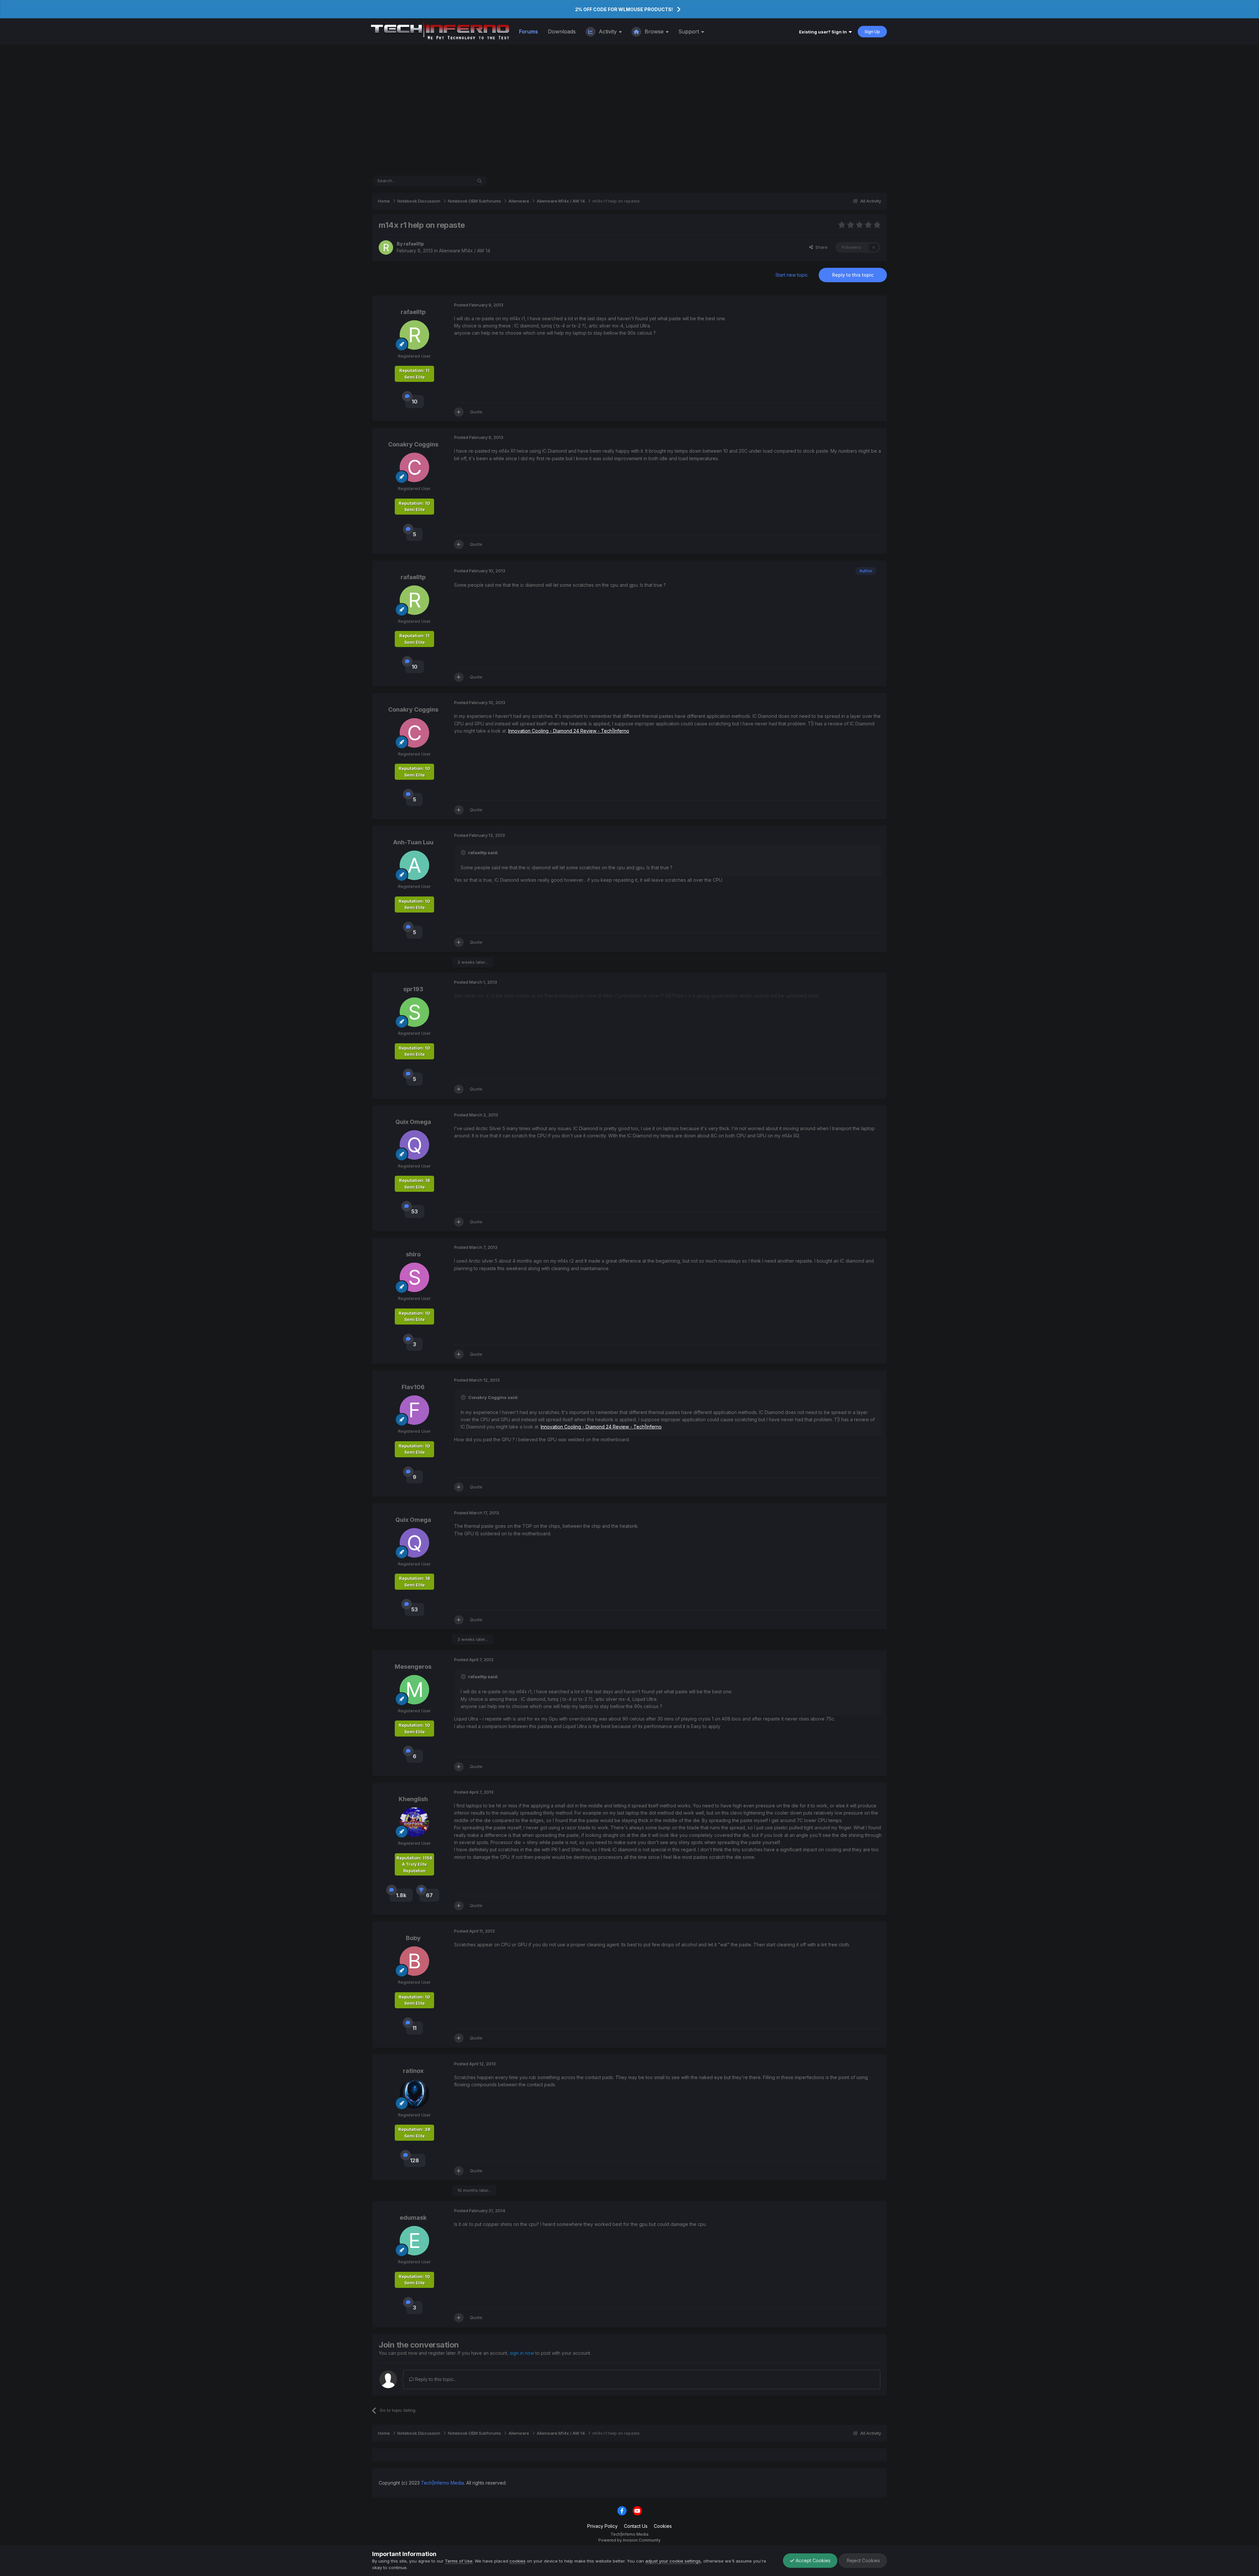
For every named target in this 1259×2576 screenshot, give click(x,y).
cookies (518, 2561)
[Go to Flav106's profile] (414, 1410)
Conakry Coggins (413, 444)
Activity (608, 31)
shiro (413, 1254)
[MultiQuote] (459, 412)
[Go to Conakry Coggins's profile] (414, 467)
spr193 (413, 989)
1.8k (401, 1895)
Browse (654, 31)
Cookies (663, 2526)
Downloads (562, 31)
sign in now (522, 2353)
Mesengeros (413, 1667)
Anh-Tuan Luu (413, 842)
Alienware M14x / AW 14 (465, 251)
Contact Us (636, 2526)
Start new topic (792, 275)
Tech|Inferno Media (442, 2483)
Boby (413, 1938)
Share (820, 247)
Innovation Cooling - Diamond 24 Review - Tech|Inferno (569, 731)
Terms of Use (459, 2561)
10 (415, 402)
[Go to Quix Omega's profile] (414, 1145)
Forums (529, 31)
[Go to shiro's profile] (414, 1277)
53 (414, 1211)
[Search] (480, 181)
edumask (413, 2218)
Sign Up (872, 31)
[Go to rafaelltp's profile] (386, 247)
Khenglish (413, 1799)
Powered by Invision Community (629, 2540)
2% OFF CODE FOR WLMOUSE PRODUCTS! (624, 9)
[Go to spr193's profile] (414, 1012)
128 (415, 2160)
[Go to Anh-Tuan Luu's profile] (414, 865)
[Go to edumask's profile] (414, 2241)
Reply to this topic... (435, 2379)
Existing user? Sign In (824, 32)
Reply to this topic (853, 275)
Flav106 (413, 1387)
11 (414, 2028)
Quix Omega (413, 1122)
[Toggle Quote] (464, 853)
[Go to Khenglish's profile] (414, 1822)
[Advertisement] (629, 110)
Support (689, 31)
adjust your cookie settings (673, 2561)
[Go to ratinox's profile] (414, 2094)
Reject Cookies (863, 2560)
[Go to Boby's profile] (414, 1961)
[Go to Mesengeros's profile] (414, 1690)
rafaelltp (414, 244)
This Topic (453, 181)
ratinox (413, 2071)
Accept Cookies (812, 2560)
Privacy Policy (602, 2526)
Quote (476, 412)
